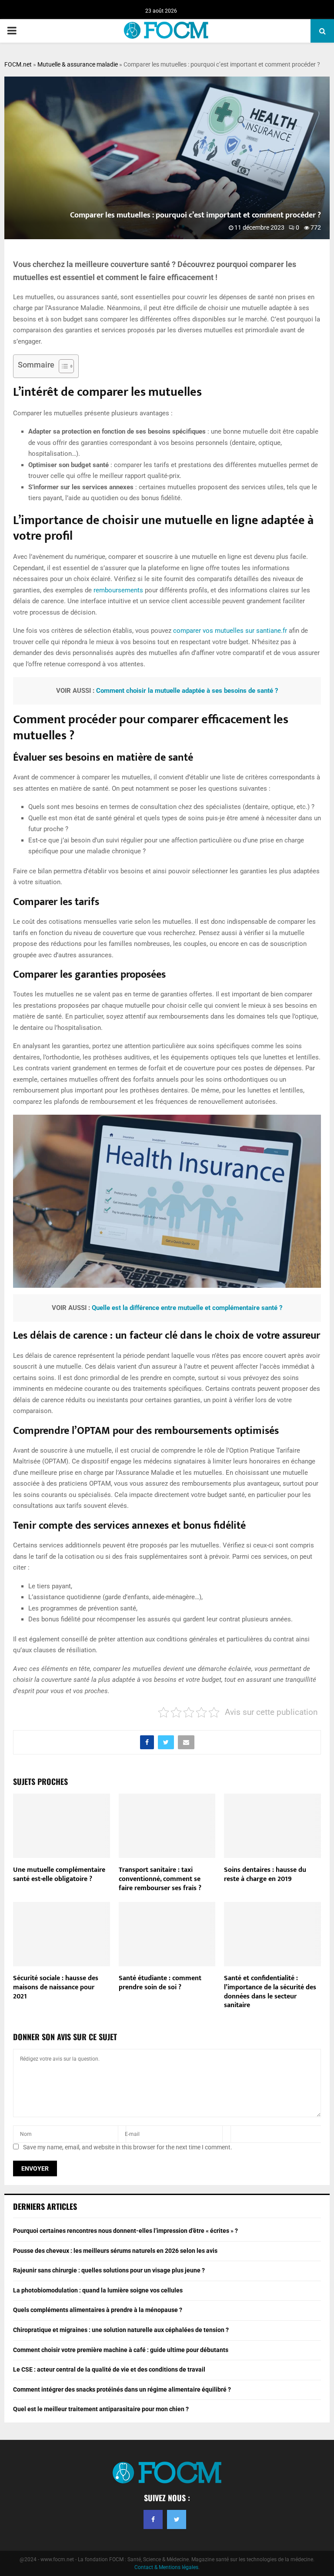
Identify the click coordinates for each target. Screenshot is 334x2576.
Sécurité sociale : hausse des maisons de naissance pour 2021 (56, 1987)
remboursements (118, 590)
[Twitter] (177, 2519)
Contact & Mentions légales (166, 2567)
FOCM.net (18, 64)
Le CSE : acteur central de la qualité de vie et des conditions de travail (109, 2369)
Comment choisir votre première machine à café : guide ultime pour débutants (121, 2350)
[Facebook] (153, 2519)
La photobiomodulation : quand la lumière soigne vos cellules (98, 2290)
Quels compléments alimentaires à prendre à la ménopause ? (98, 2310)
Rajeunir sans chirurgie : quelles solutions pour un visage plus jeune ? (109, 2270)
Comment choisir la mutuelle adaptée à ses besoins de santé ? (187, 691)
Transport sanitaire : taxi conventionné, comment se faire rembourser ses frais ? (160, 1879)
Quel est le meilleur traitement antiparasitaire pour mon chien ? (101, 2409)
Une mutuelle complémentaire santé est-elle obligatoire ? (59, 1874)
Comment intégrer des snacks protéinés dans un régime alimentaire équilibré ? (122, 2389)
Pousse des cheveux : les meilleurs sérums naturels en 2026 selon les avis (115, 2251)
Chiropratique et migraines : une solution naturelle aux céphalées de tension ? (121, 2330)
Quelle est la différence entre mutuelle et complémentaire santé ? (187, 1308)
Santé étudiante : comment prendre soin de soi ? (160, 1983)
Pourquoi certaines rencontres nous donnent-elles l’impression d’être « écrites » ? (125, 2231)
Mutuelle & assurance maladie (78, 64)
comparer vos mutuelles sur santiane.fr (230, 631)
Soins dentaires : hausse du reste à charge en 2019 (265, 1874)
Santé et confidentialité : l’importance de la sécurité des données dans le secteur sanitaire (270, 1992)
